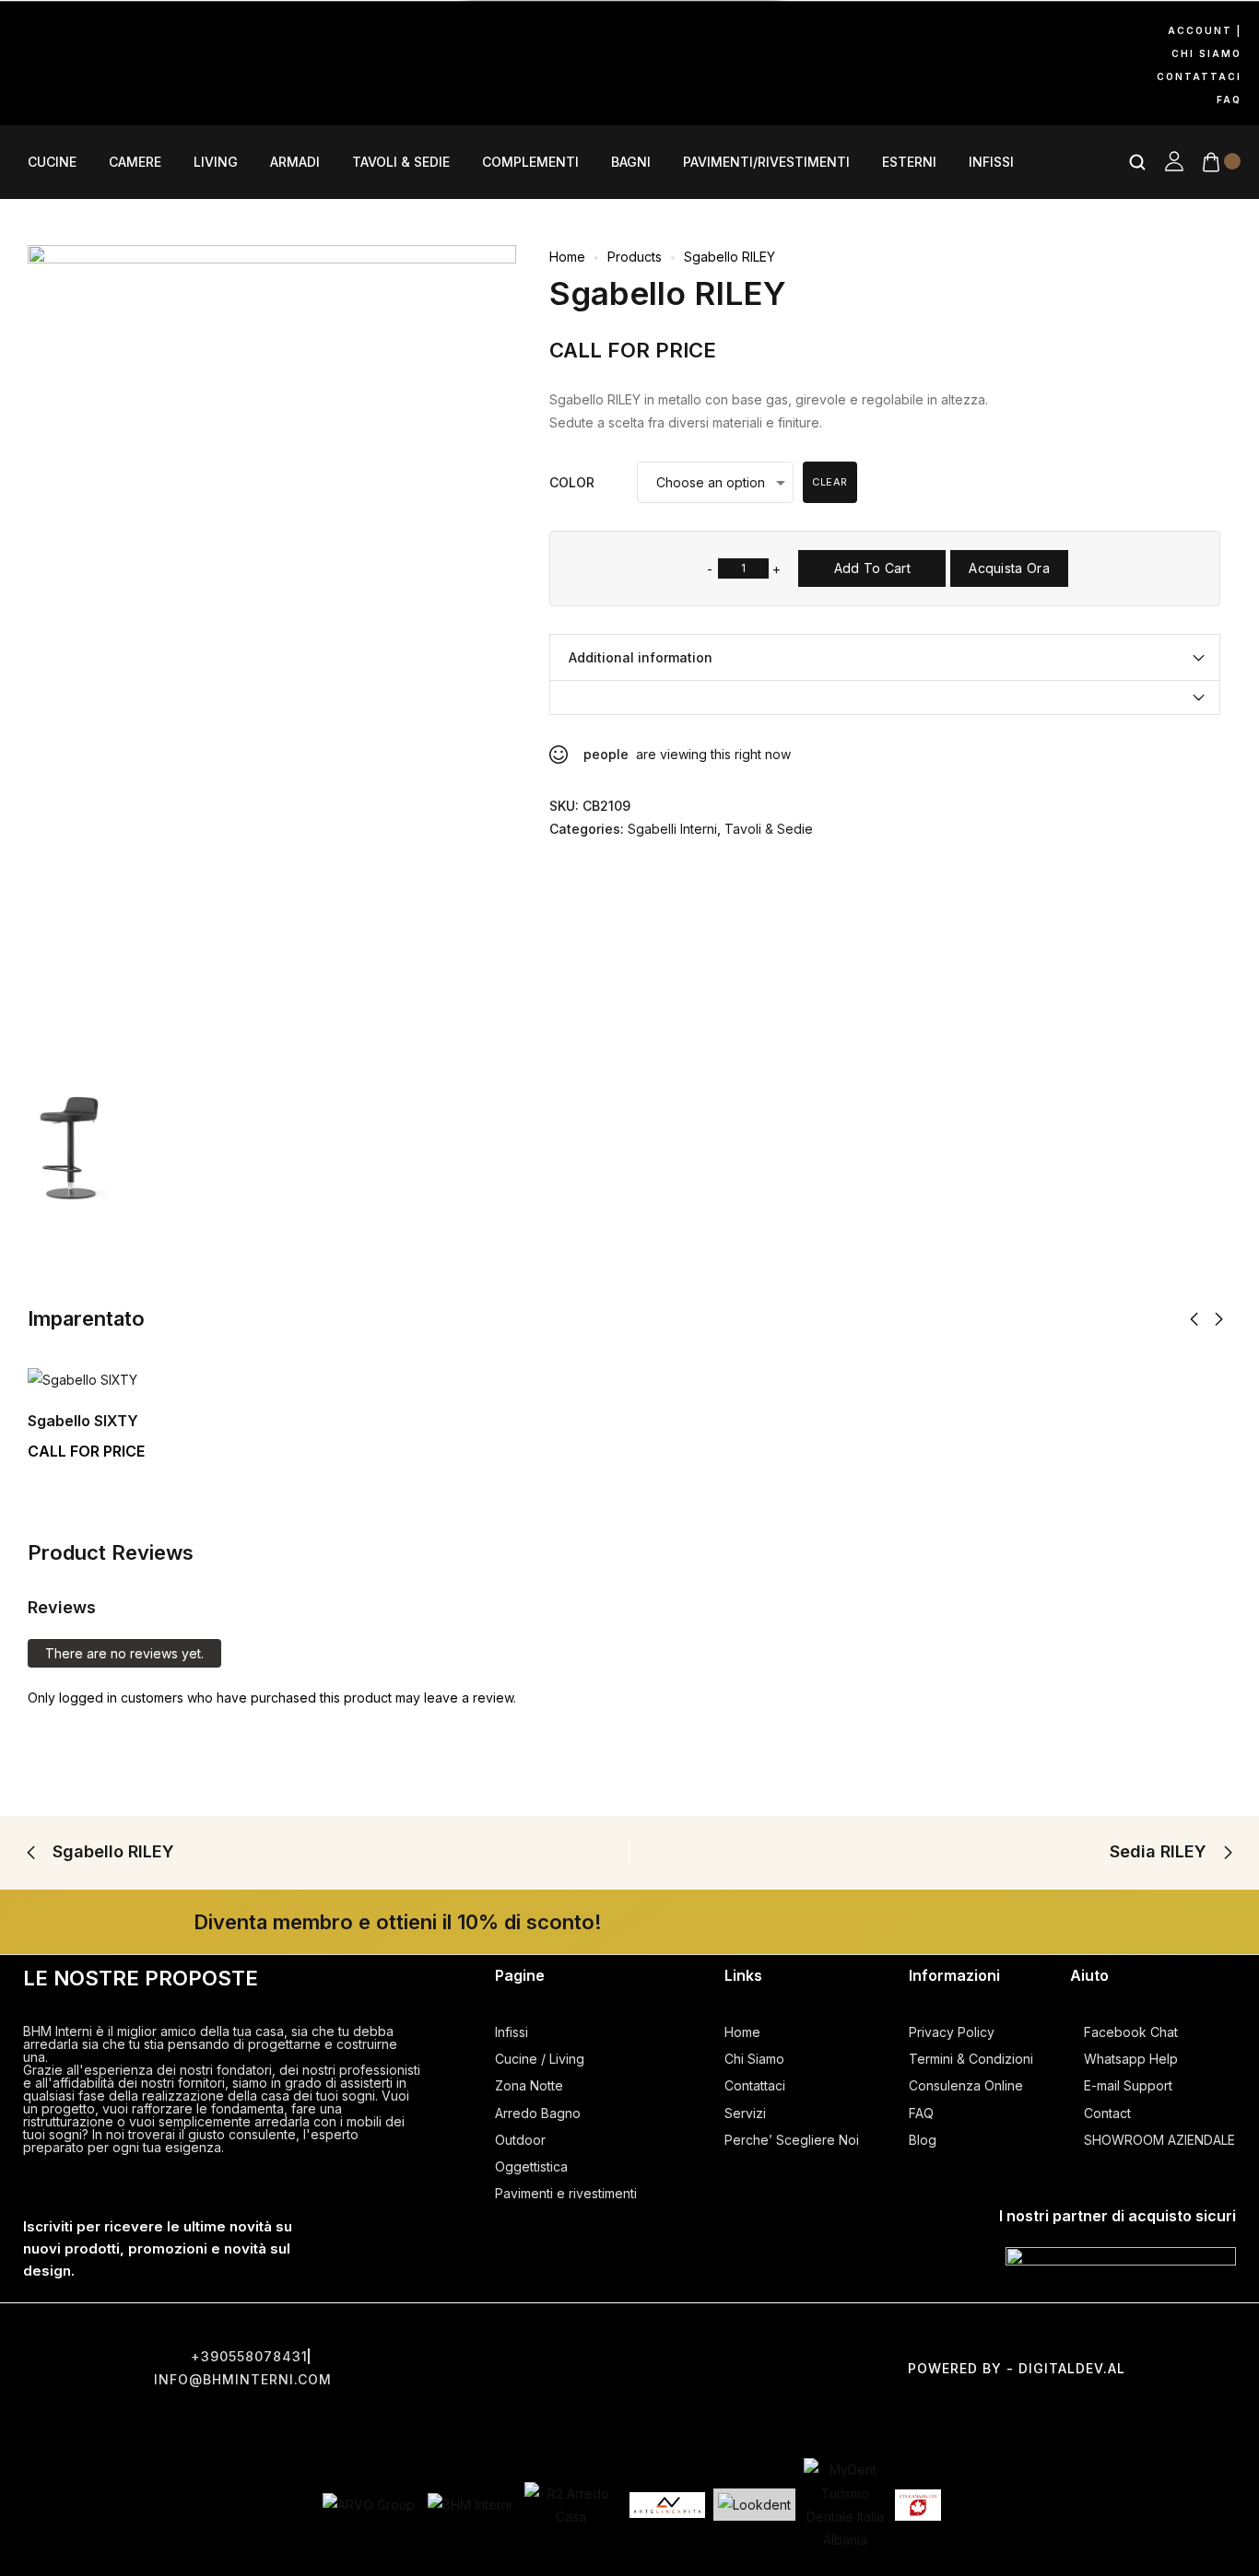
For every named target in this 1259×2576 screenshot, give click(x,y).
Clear (830, 482)
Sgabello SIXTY (83, 1421)
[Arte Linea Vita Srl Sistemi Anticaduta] (667, 2505)
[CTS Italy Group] (918, 2505)
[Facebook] (32, 34)
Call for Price (633, 350)
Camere (135, 162)
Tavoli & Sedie (401, 162)
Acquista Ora (1009, 568)
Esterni (909, 162)
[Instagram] (110, 34)
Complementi (530, 162)
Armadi (295, 162)
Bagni (631, 162)
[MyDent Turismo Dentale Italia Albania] (845, 2505)
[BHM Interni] (470, 2505)
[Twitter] (629, 2336)
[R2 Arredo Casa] (571, 2505)
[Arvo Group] (369, 2505)
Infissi (991, 162)
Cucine (52, 162)
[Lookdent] (754, 2505)
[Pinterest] (32, 87)
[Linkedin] (110, 87)
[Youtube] (187, 34)
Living (216, 162)
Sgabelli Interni (672, 829)
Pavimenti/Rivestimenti (766, 162)
